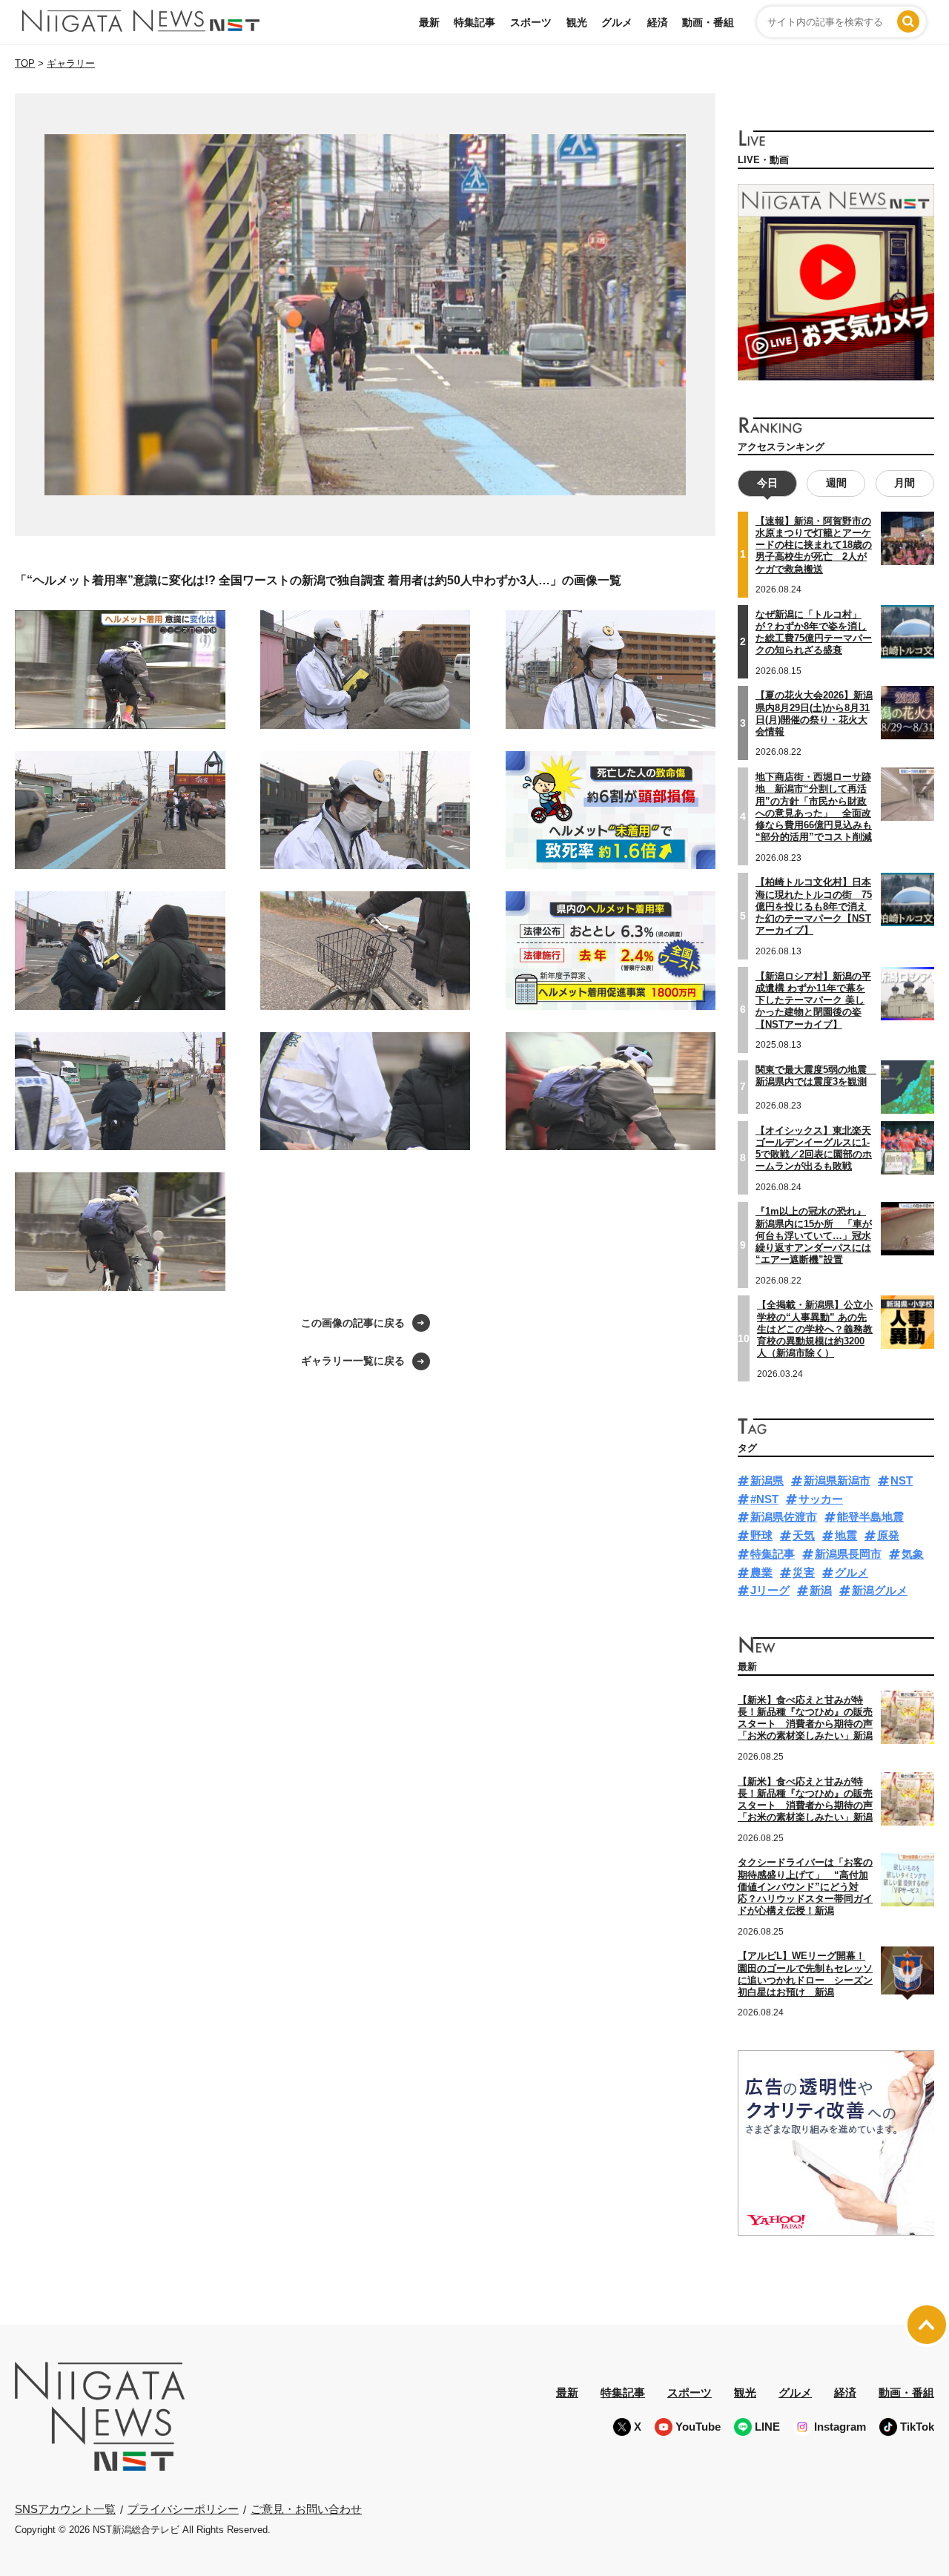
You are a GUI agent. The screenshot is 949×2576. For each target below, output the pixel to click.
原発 (888, 1535)
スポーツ (531, 22)
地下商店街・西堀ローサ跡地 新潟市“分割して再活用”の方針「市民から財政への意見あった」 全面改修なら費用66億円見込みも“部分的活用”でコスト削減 (814, 807)
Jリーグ (770, 1590)
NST (902, 1480)
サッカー (821, 1499)
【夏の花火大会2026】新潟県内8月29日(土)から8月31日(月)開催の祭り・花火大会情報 (814, 713)
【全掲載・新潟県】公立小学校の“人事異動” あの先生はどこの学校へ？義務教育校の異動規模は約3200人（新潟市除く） (815, 1329)
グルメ (617, 22)
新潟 (821, 1590)
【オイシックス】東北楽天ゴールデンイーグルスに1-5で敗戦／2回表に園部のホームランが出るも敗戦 (814, 1149)
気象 (913, 1554)
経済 (658, 22)
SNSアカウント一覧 (65, 2509)
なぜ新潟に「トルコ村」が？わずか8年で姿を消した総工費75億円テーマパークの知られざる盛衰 (814, 633)
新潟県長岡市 (848, 1554)
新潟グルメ (880, 1590)
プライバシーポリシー (183, 2509)
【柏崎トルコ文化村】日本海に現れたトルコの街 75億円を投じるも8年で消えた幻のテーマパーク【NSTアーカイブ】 (814, 906)
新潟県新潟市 (837, 1480)
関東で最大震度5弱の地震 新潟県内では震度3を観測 (816, 1076)
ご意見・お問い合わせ (306, 2509)
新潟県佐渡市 (784, 1517)
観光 (577, 22)
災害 (804, 1572)
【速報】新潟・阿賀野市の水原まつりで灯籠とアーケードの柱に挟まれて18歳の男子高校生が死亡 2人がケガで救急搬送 (814, 545)
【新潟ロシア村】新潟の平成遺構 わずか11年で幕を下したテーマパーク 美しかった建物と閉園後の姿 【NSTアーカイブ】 (813, 1000)
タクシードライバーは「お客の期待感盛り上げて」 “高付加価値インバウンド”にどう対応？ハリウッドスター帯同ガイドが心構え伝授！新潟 (805, 1886)
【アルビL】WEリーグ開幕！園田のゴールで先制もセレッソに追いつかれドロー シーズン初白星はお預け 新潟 (805, 1974)
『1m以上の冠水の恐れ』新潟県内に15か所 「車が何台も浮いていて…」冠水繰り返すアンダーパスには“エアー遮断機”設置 (814, 1235)
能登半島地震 (870, 1517)
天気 (804, 1535)
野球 (761, 1535)
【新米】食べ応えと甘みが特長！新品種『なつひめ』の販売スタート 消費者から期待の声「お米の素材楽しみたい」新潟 (805, 1718)
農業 (761, 1572)
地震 (846, 1535)
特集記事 (474, 22)
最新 (429, 22)
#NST (764, 1499)
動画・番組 (708, 22)
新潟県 (767, 1480)
